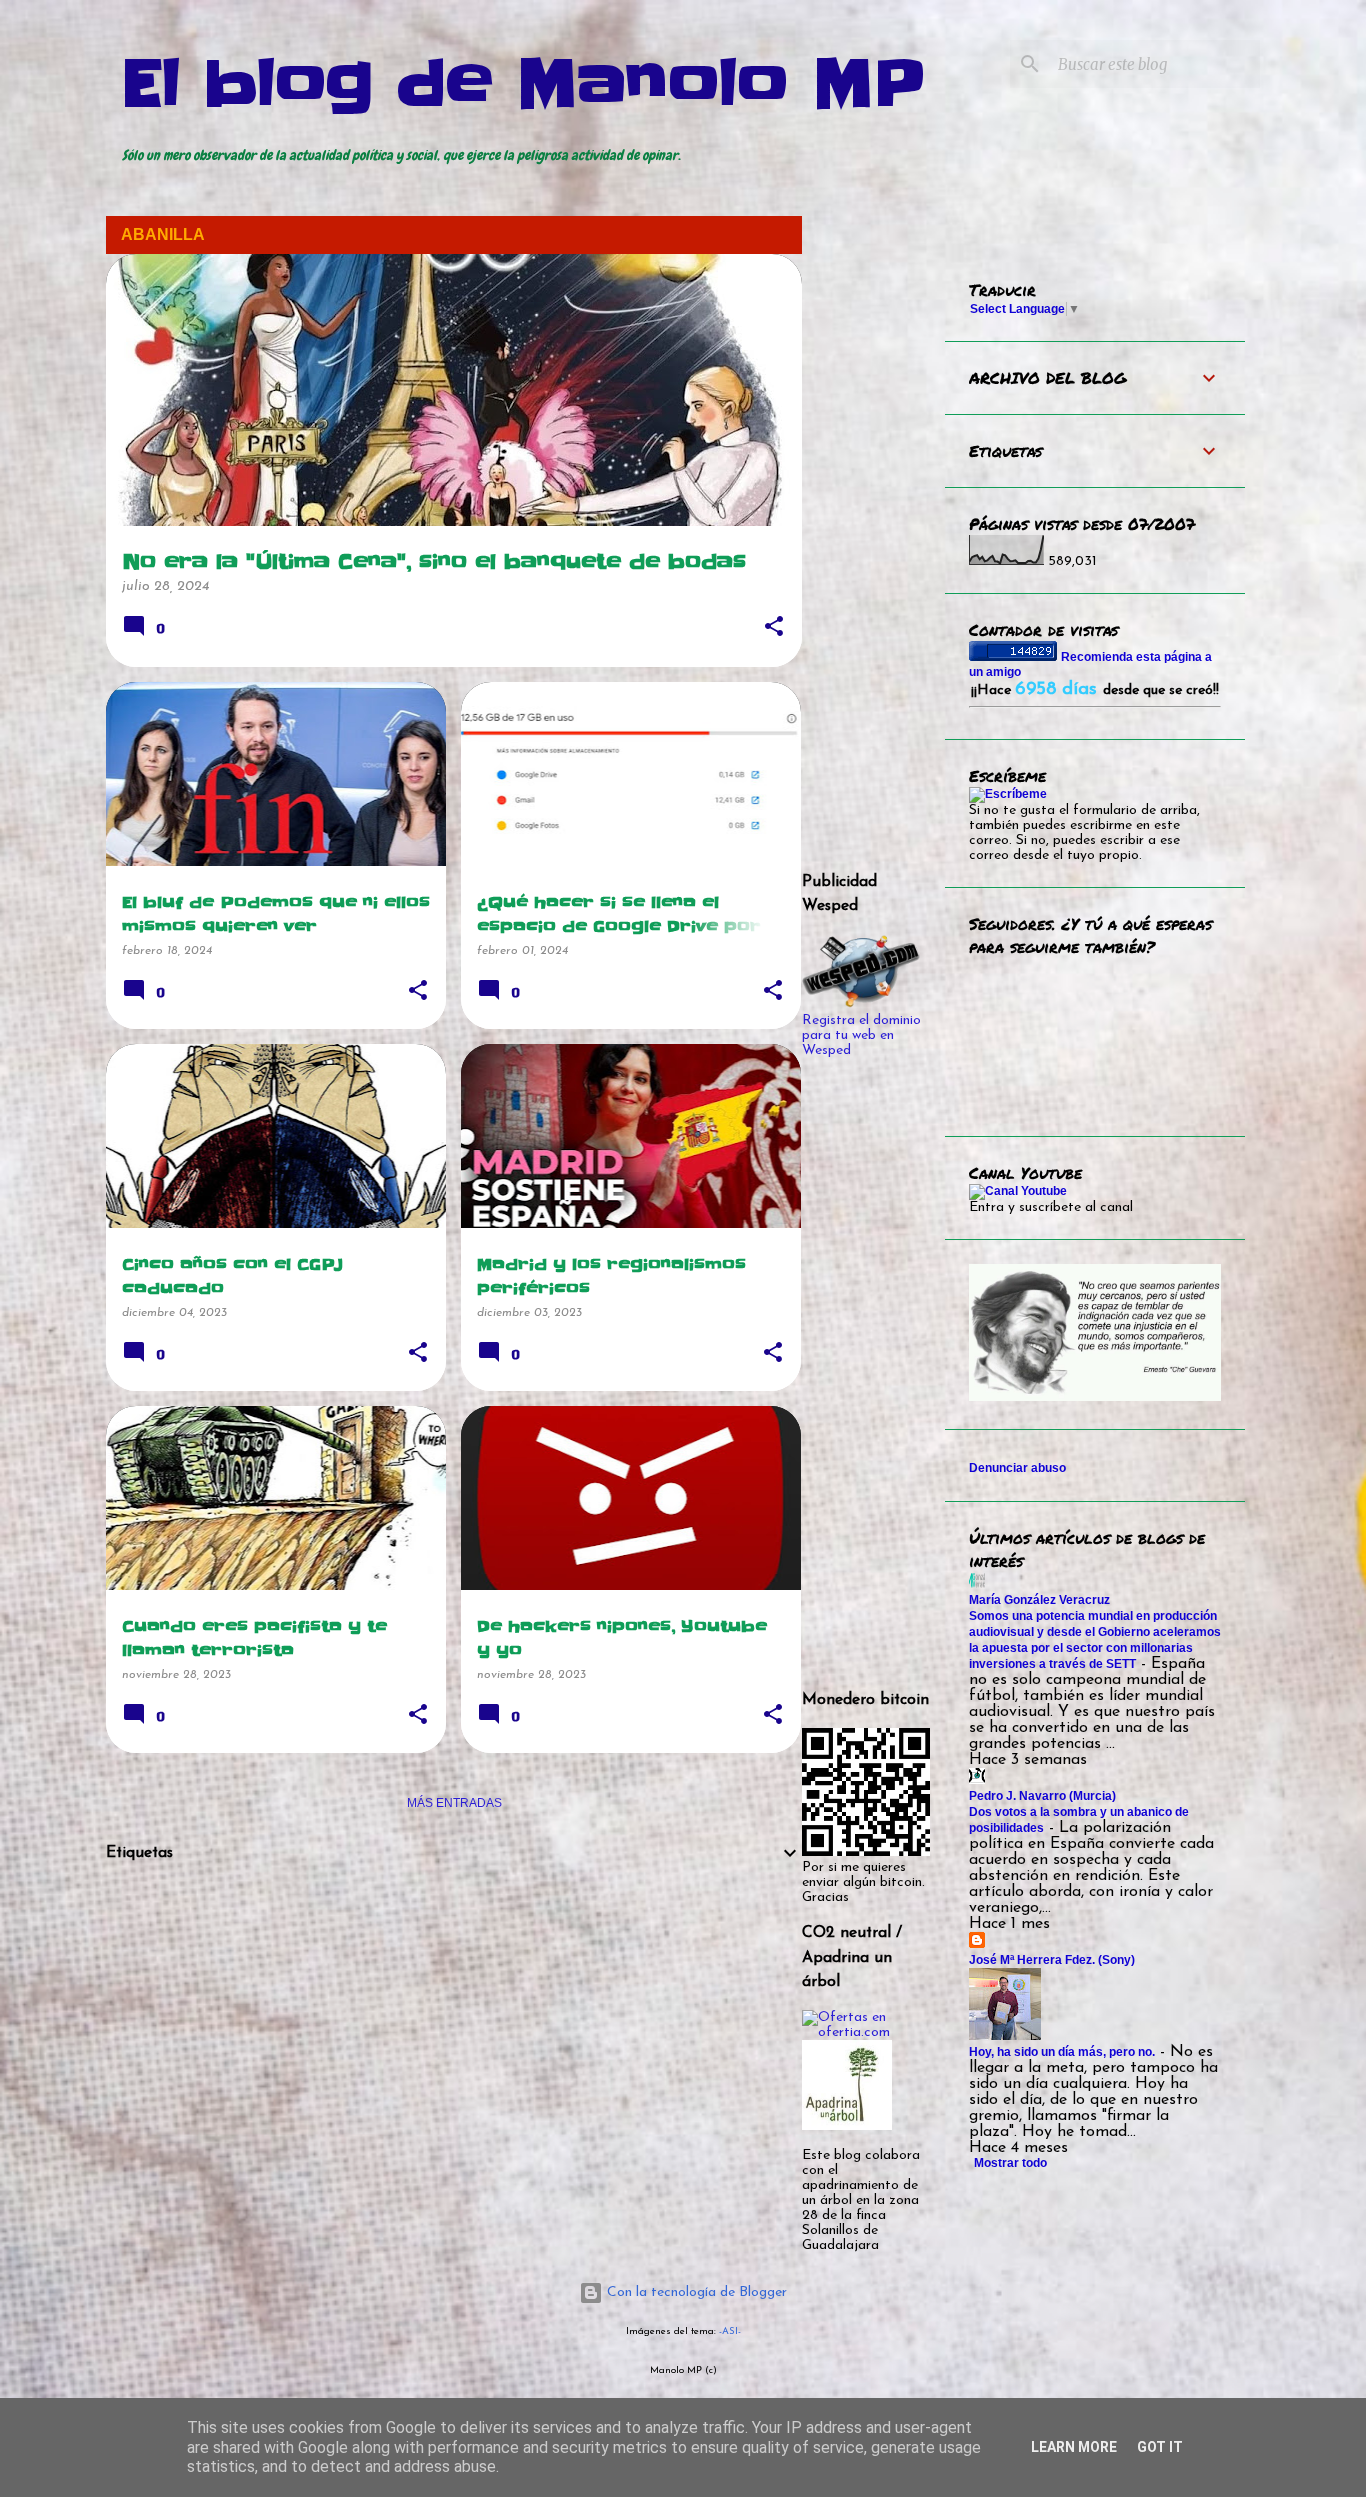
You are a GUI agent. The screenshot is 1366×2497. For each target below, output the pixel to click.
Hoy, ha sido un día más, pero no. (1062, 2052)
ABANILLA (163, 234)
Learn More (1074, 2447)
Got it (1160, 2447)
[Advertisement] (454, 2021)
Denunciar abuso (1017, 1468)
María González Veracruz (1039, 1600)
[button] (774, 628)
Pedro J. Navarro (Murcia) (1042, 1796)
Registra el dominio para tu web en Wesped (861, 1035)
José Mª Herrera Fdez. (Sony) (1052, 1960)
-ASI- (730, 2331)
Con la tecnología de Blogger (695, 2292)
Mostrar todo (1010, 2163)
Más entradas (454, 1803)
